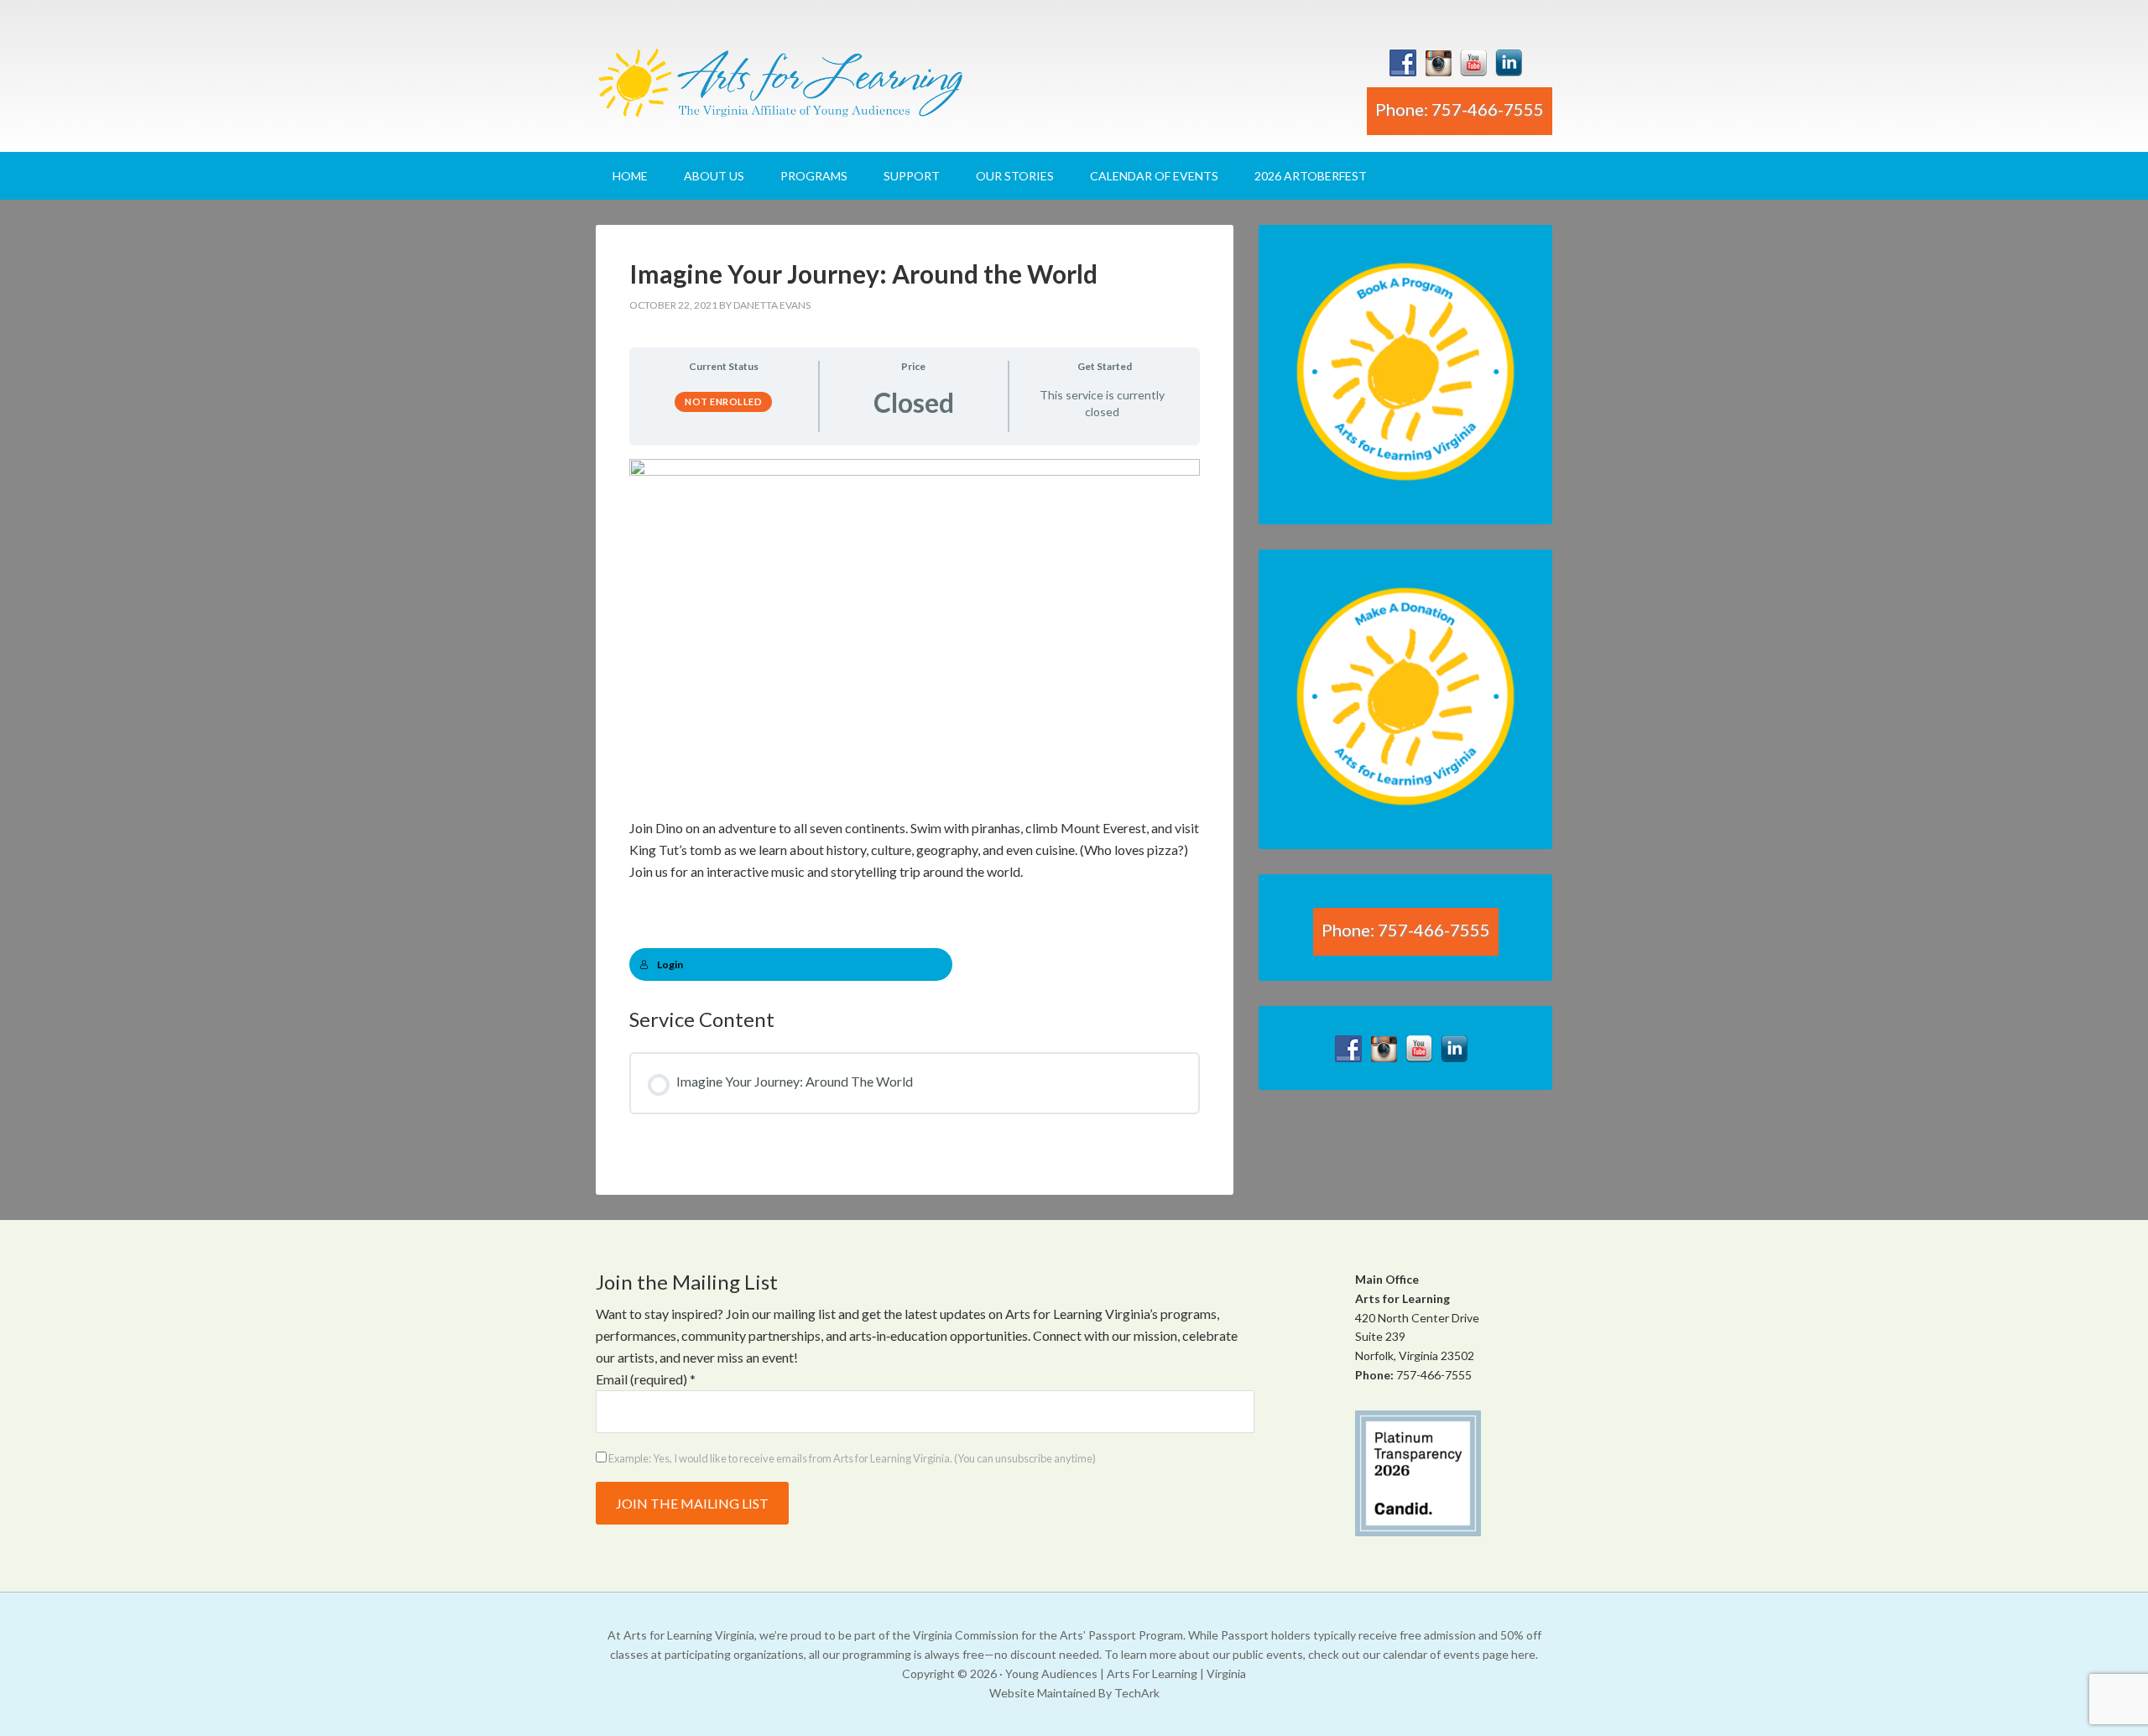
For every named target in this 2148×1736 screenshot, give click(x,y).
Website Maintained (1043, 1693)
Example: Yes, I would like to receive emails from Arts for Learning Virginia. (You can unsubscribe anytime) (851, 1458)
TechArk (1137, 1693)
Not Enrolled (723, 401)
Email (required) (646, 1379)
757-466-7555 (1434, 1375)
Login (670, 964)
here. (1525, 1654)
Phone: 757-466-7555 (1460, 109)
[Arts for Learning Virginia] (780, 89)
